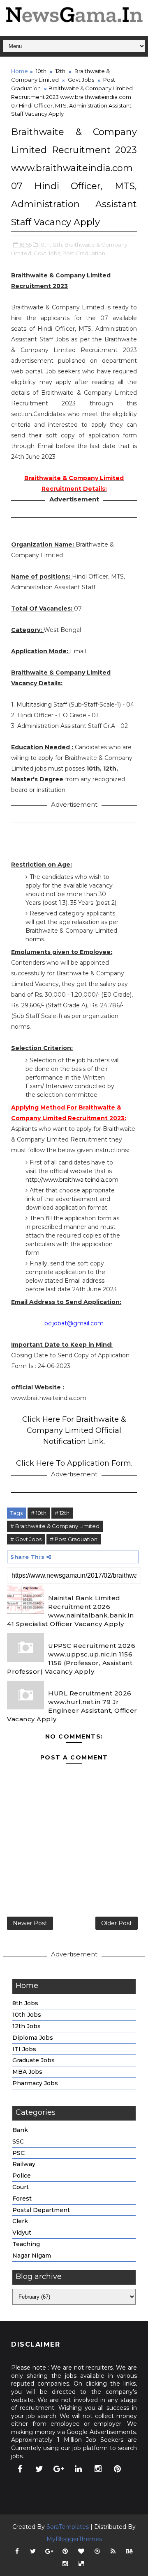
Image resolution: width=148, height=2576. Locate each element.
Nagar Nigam (32, 2256)
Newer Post (30, 1923)
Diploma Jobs (33, 2038)
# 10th (39, 1513)
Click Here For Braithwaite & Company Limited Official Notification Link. (74, 1430)
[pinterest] (118, 2469)
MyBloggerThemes (74, 2539)
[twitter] (39, 2469)
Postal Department (41, 2210)
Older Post (117, 1923)
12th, (58, 245)
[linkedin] (79, 2469)
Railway (24, 2164)
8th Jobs (25, 2003)
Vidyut (22, 2233)
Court (21, 2187)
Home (20, 71)
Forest (22, 2199)
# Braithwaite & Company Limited (55, 1526)
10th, (45, 245)
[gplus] (59, 2469)
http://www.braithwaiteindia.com (72, 1180)
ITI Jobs (24, 2049)
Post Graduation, (84, 253)
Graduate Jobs (34, 2060)
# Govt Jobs (26, 1539)
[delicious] (81, 2564)
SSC (18, 2141)
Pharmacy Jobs (35, 2083)
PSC (18, 2153)
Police (22, 2176)
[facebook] (20, 2469)
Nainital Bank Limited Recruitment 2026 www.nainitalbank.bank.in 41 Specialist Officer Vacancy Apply (70, 1611)
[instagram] (98, 2469)
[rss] (113, 2551)
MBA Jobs (27, 2072)
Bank (20, 2130)
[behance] (129, 2551)
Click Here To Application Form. (74, 1463)
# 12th (62, 1513)
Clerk (20, 2221)
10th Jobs (27, 2015)
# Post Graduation (74, 1539)
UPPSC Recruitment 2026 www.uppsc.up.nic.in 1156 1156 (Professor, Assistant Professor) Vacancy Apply (71, 1659)
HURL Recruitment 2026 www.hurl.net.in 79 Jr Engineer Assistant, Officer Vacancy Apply (72, 1706)
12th (60, 71)
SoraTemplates (68, 2527)
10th (41, 71)
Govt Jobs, (47, 253)
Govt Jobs (81, 80)
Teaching (26, 2244)
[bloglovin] (81, 2551)
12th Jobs (27, 2026)
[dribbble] (97, 2551)
